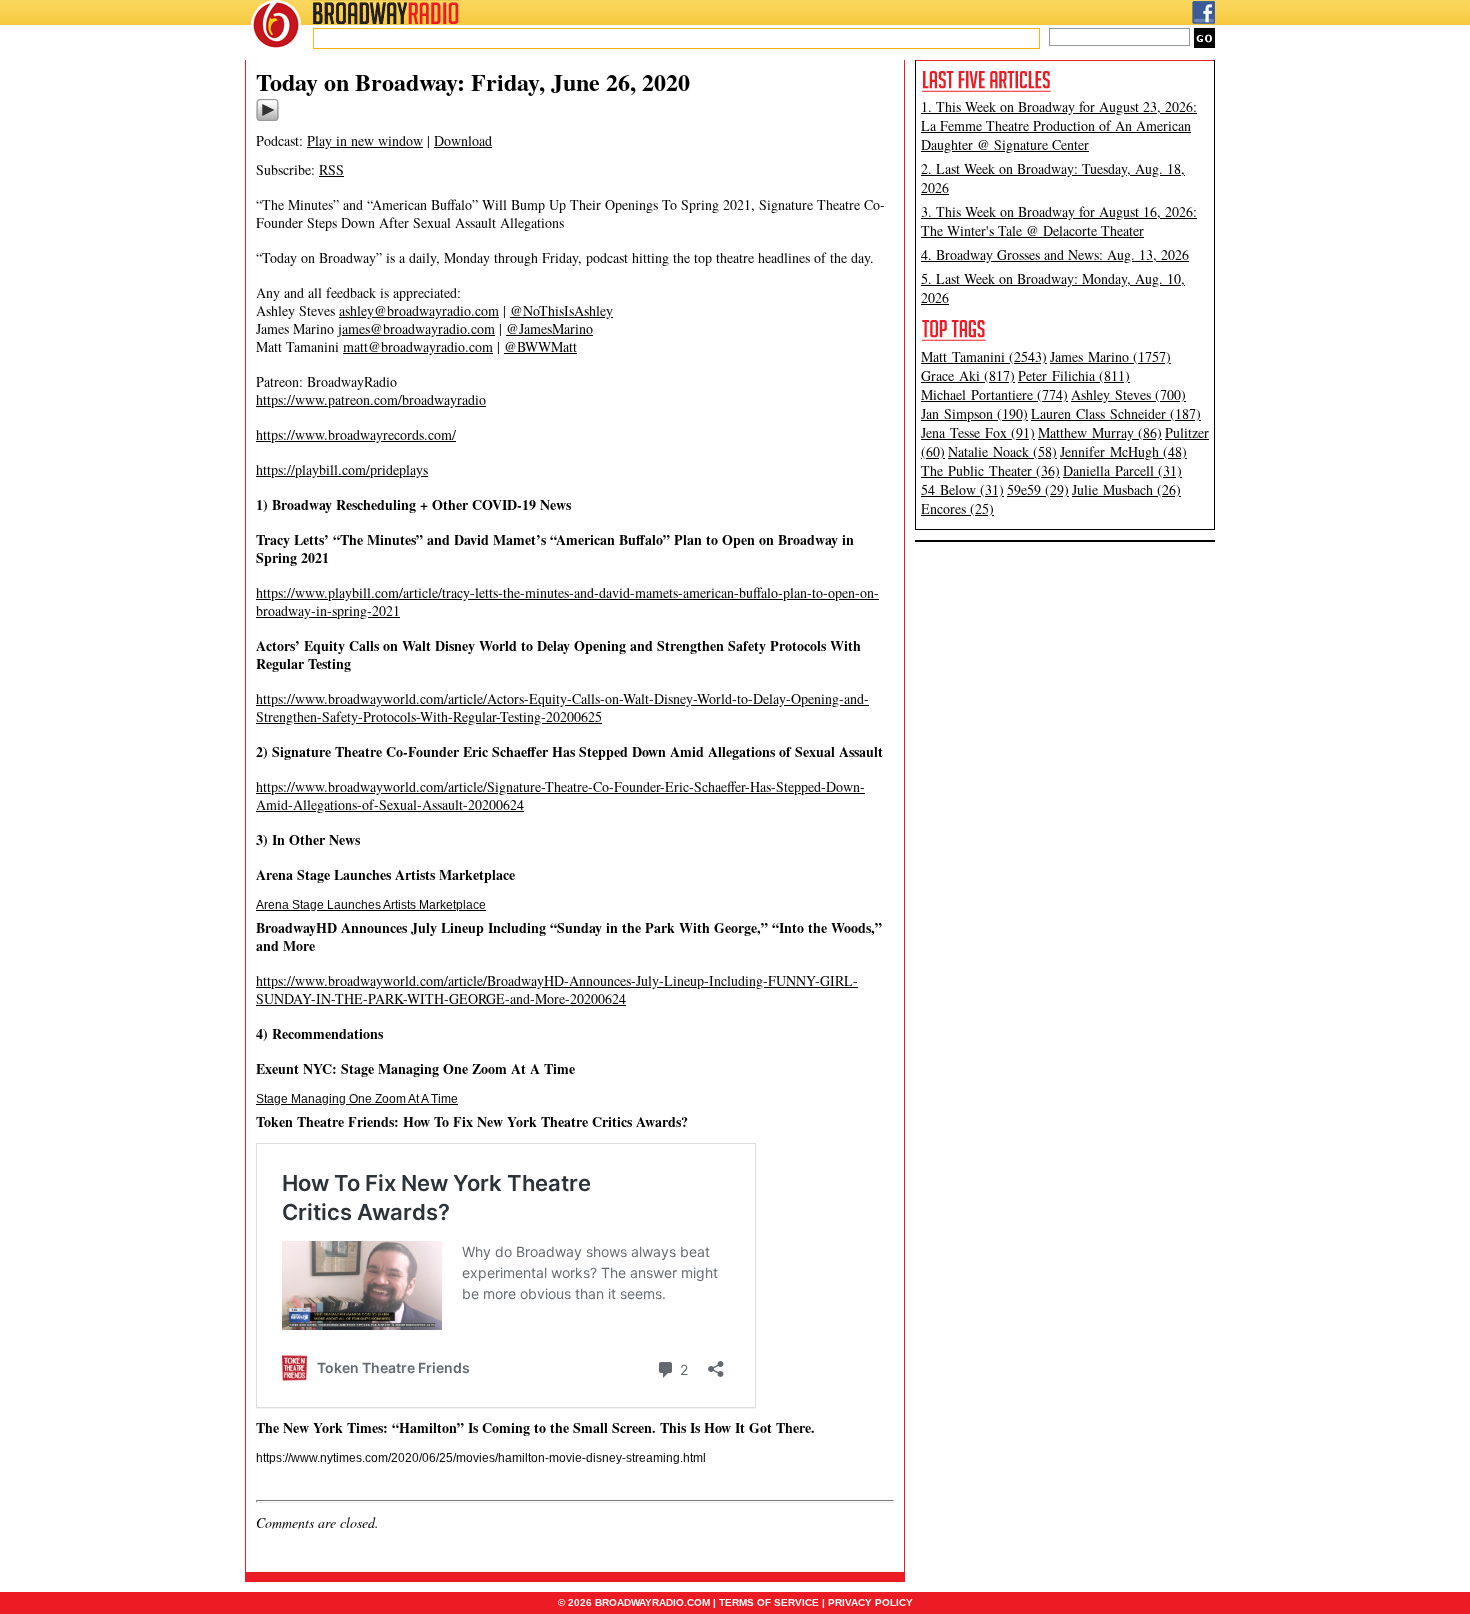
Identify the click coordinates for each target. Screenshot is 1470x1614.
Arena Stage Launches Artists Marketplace (371, 905)
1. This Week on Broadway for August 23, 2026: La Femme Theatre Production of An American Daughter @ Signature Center (1059, 125)
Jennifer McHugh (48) (1123, 451)
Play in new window (365, 140)
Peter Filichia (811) (1074, 375)
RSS (331, 169)
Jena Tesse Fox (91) (978, 432)
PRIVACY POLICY (870, 1602)
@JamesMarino (549, 328)
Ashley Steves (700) (1128, 394)
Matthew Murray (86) (1100, 432)
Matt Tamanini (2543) (984, 356)
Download (463, 140)
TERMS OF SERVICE (769, 1602)
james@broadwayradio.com (416, 328)
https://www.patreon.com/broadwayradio (371, 399)
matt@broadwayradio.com (418, 346)
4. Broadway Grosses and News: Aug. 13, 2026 (1055, 254)
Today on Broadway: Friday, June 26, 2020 (473, 81)
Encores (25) (957, 508)
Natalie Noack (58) (1002, 451)
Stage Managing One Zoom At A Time (357, 1099)
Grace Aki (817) (968, 375)
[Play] (267, 118)
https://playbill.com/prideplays (342, 469)
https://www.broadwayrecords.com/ (356, 434)
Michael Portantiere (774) (994, 394)
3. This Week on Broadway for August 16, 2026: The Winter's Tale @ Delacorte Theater (1059, 221)
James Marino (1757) (1110, 356)
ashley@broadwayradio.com (419, 310)
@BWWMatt (540, 346)
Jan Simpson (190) (974, 413)
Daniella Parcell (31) (1122, 470)
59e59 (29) (1038, 489)
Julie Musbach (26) (1126, 489)
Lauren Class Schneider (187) (1116, 413)
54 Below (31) (962, 489)
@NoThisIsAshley (561, 310)
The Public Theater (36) (990, 470)
